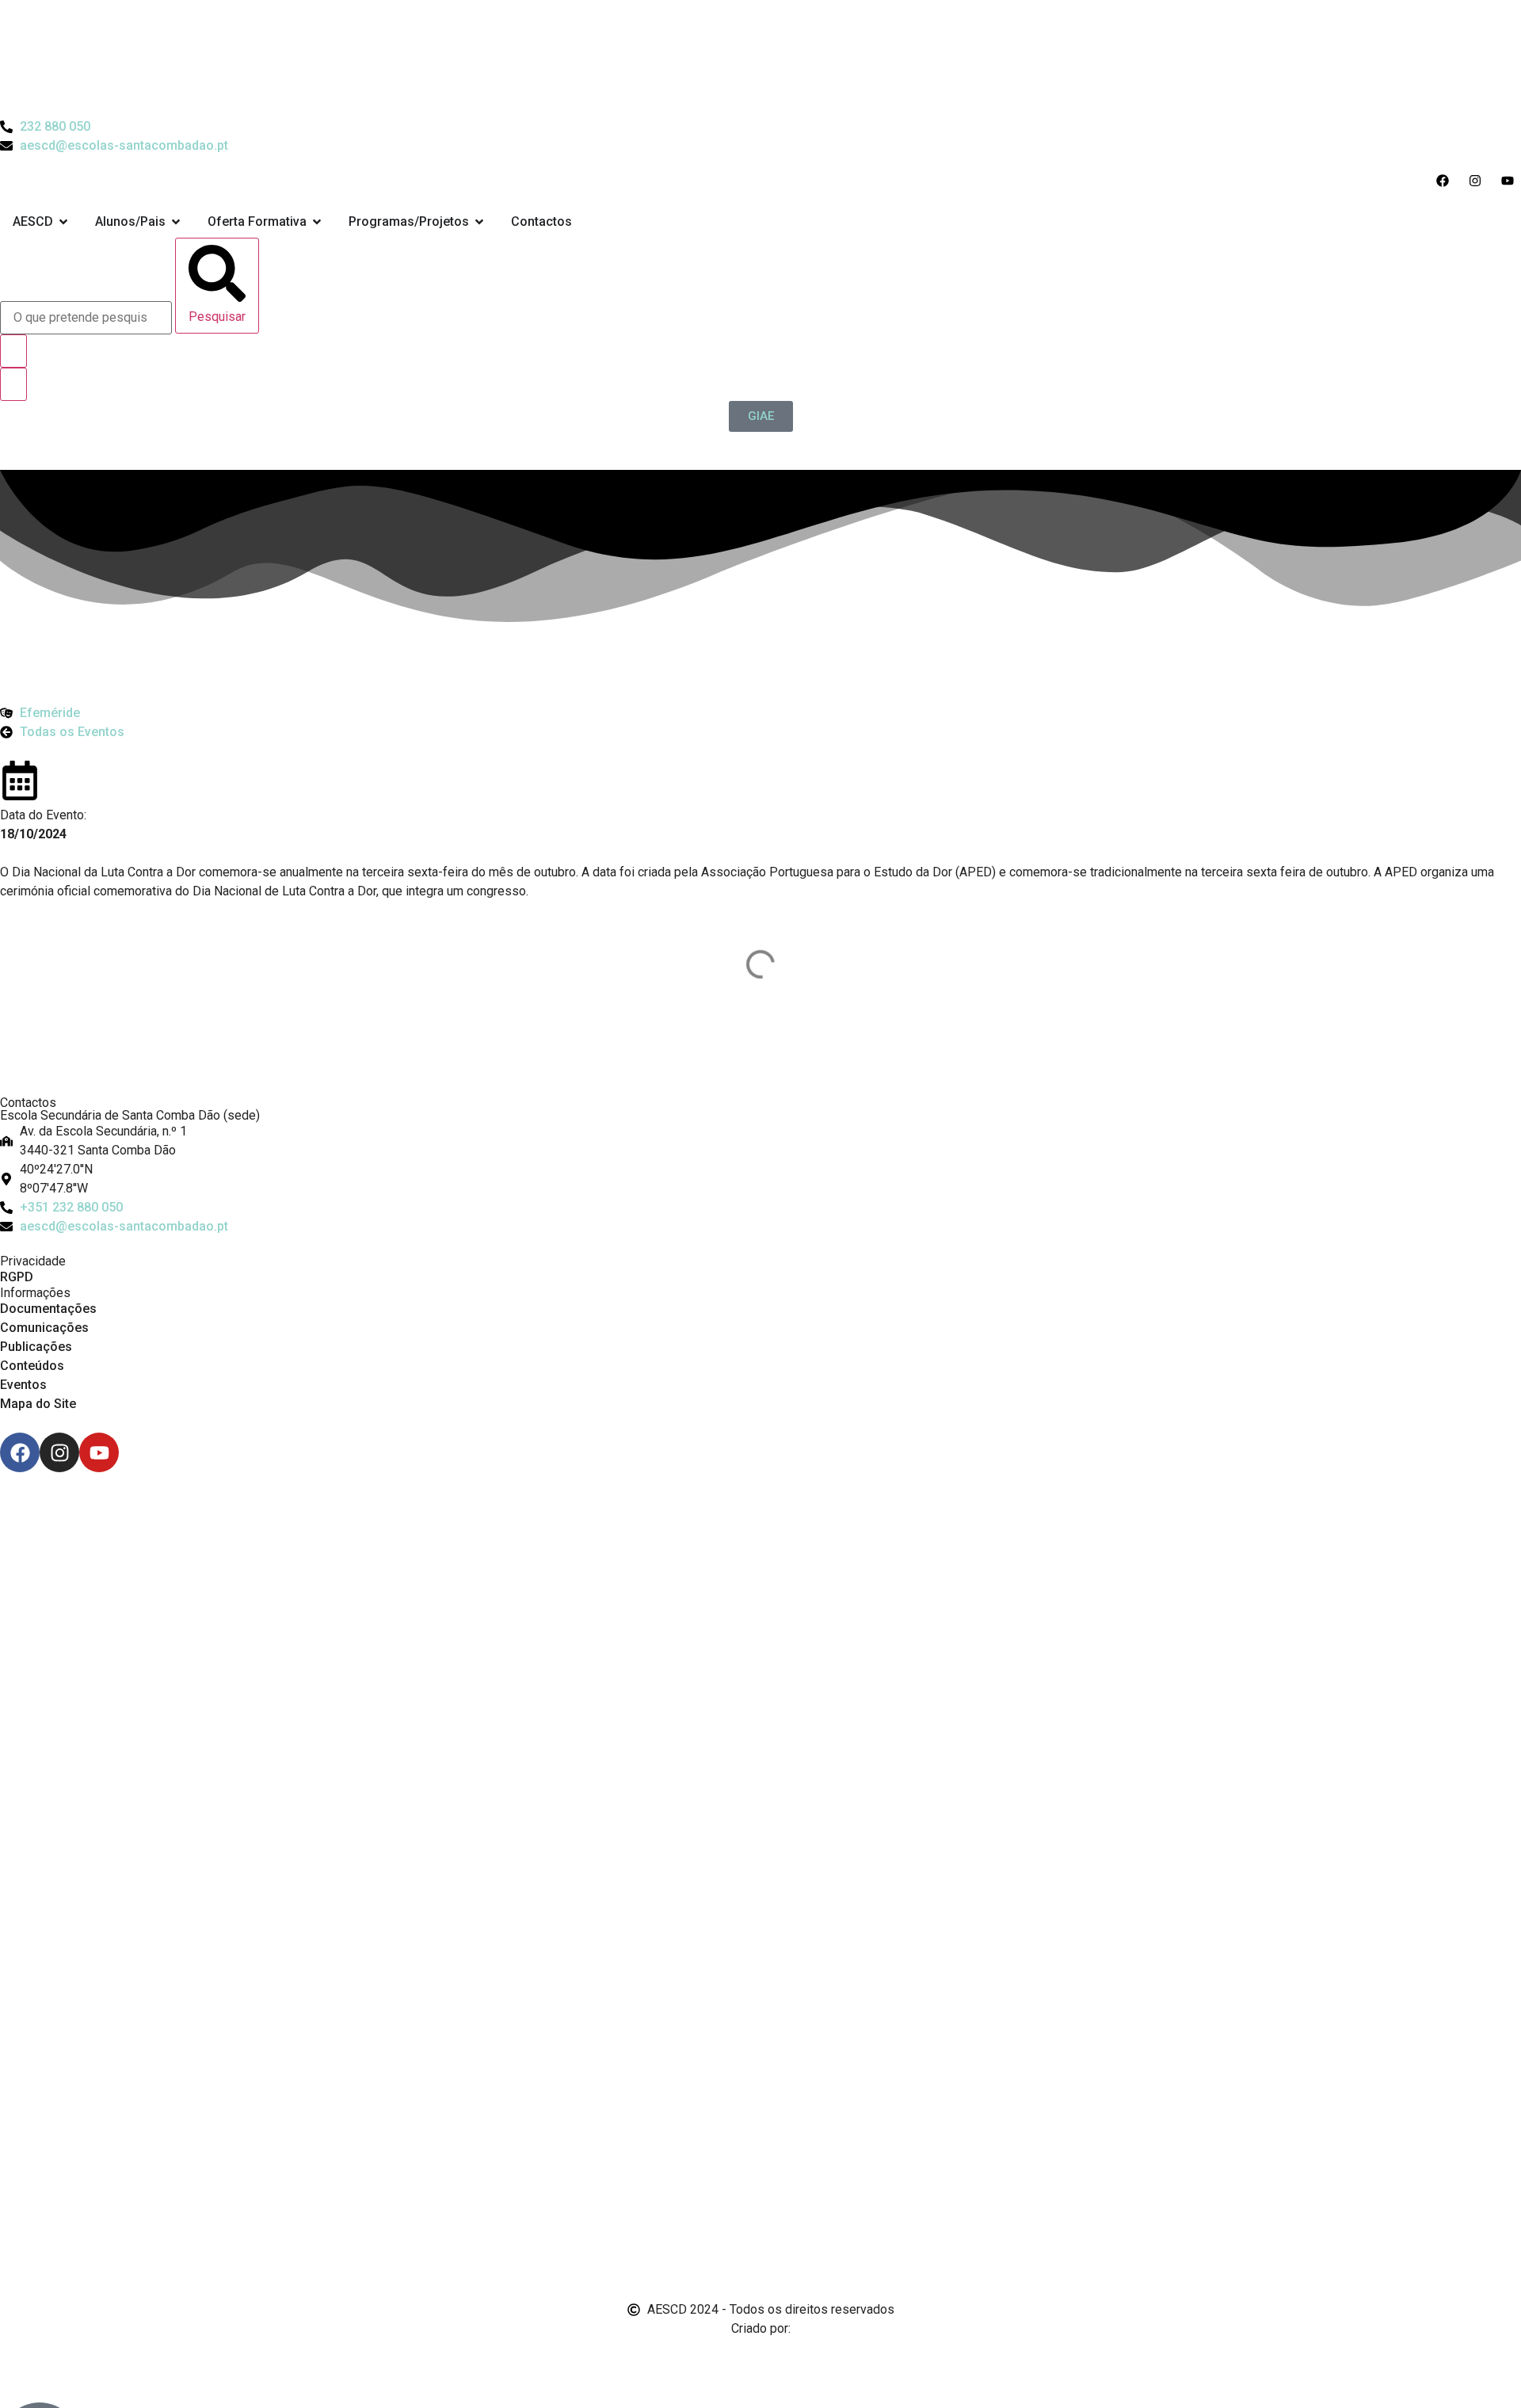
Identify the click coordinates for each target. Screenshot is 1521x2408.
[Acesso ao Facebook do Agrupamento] (1446, 181)
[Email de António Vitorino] (20, 2358)
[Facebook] (20, 1452)
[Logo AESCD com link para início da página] (760, 1057)
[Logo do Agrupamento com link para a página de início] (760, 59)
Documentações (48, 1309)
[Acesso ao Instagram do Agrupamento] (1479, 181)
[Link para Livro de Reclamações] (760, 2185)
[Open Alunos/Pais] (176, 222)
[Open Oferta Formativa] (317, 222)
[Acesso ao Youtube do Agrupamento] (1511, 181)
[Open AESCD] (63, 222)
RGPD (17, 1277)
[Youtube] (99, 1452)
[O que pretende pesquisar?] (86, 318)
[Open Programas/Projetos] (479, 222)
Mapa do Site (38, 1404)
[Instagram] (59, 1452)
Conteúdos (32, 1366)
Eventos (23, 1385)
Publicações (36, 1347)
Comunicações (44, 1328)
